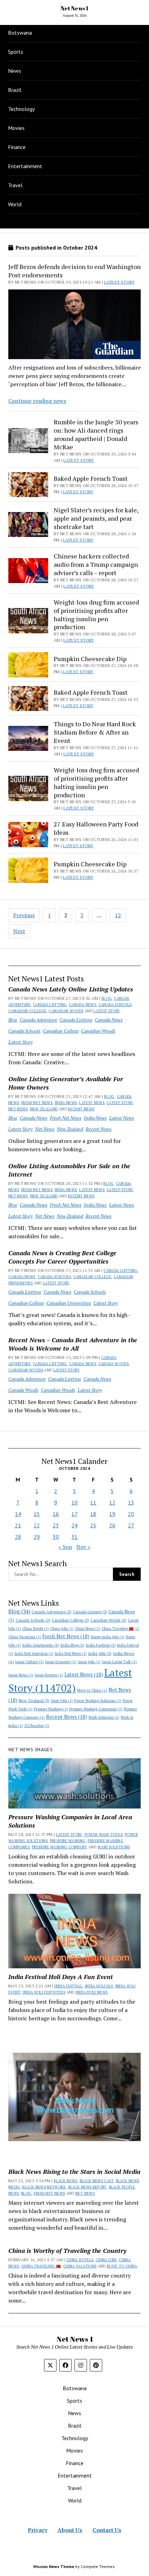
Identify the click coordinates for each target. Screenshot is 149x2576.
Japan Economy (61, 1662)
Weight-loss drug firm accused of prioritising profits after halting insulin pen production (96, 615)
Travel (15, 185)
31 (74, 1537)
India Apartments (41, 1645)
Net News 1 (74, 8)
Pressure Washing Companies (96, 1709)
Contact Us (107, 2530)
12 (118, 915)
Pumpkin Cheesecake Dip (90, 659)
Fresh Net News (37, 1103)
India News (66, 1103)
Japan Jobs (89, 1662)
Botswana (20, 33)
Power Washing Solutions (98, 1701)
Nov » (83, 1547)
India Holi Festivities (34, 1654)
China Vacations (25, 1637)
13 (131, 1502)
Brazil (15, 90)
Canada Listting (50, 1005)
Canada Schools (115, 1005)
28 (18, 1537)
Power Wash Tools (104, 1835)
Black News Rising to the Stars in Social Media (74, 2171)
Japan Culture (29, 1662)
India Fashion (101, 1645)
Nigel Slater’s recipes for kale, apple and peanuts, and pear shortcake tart (96, 518)
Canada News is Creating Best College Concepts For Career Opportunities (62, 1257)
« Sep (65, 1547)
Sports (16, 52)
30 (56, 1537)
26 (112, 1525)
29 (37, 1537)
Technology (21, 109)
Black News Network (44, 2187)
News (15, 71)
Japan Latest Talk (119, 1662)
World (15, 204)
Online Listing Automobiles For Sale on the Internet (69, 1170)
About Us (70, 2530)
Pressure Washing (51, 1709)
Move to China (92, 1690)
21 (18, 1525)
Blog (107, 998)
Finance (17, 147)
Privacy (38, 2530)
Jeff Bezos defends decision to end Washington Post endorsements (74, 271)
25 (93, 1525)
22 (37, 1525)
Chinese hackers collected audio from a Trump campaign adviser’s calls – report (96, 564)
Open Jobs (62, 1701)
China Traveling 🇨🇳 (120, 1629)
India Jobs (100, 1653)
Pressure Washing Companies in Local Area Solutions (70, 1821)
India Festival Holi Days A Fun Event (61, 1977)
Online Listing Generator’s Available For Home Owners (66, 1083)
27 (131, 1525)
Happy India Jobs (108, 1637)
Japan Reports (49, 1675)
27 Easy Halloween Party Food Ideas (96, 828)
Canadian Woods (66, 1011)
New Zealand (44, 1109)
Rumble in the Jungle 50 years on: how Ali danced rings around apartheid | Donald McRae (96, 434)
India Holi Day (99, 1986)
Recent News (81, 1109)
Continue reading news (37, 401)
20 (131, 1514)
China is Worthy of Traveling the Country (67, 2250)
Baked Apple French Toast (91, 478)
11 (93, 1502)
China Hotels (36, 1629)
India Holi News (71, 1654)
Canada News (82, 1005)
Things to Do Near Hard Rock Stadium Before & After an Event (95, 732)
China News (87, 1629)
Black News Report (87, 2187)
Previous (24, 915)
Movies (16, 128)
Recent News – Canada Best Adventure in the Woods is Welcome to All (73, 1344)
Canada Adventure (38, 1020)
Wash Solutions (104, 1717)
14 (18, 1514)
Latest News (92, 1103)
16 (56, 1514)
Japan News (21, 1675)
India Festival (68, 1986)
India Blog (72, 1645)
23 (56, 1525)
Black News (65, 2181)
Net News (18, 1109)
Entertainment (25, 166)
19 (112, 1514)
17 (74, 1514)
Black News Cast (97, 2181)
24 (74, 1525)
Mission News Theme (54, 2566)
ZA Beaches (37, 1726)
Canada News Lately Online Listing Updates (71, 989)
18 (93, 1514)
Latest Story (107, 1011)
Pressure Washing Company (60, 1847)
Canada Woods (113, 1364)
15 (37, 1514)
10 (74, 1502)
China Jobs (62, 1629)
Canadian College (27, 1011)
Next (19, 931)
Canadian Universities (69, 1303)
